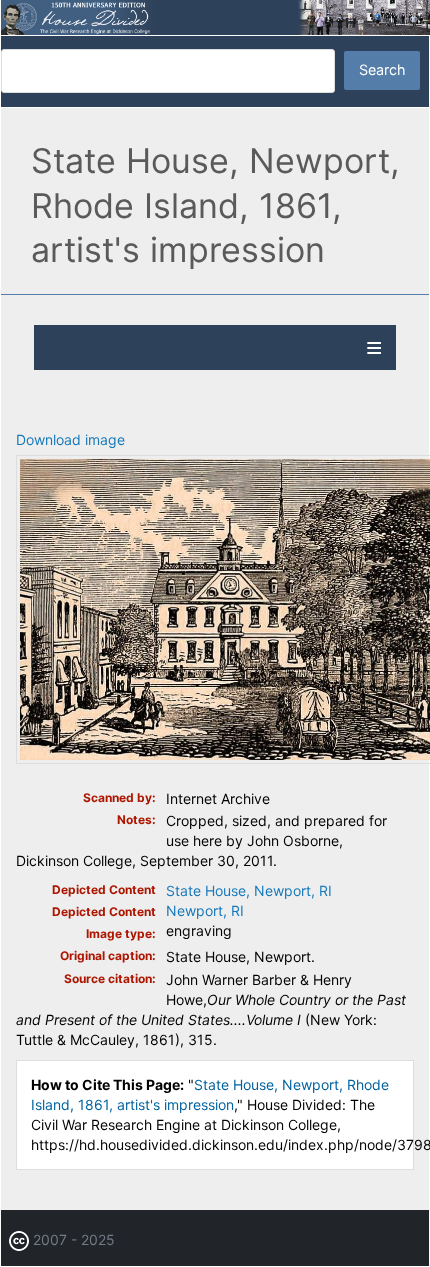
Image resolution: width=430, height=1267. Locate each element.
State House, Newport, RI (249, 890)
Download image (70, 439)
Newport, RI (205, 910)
